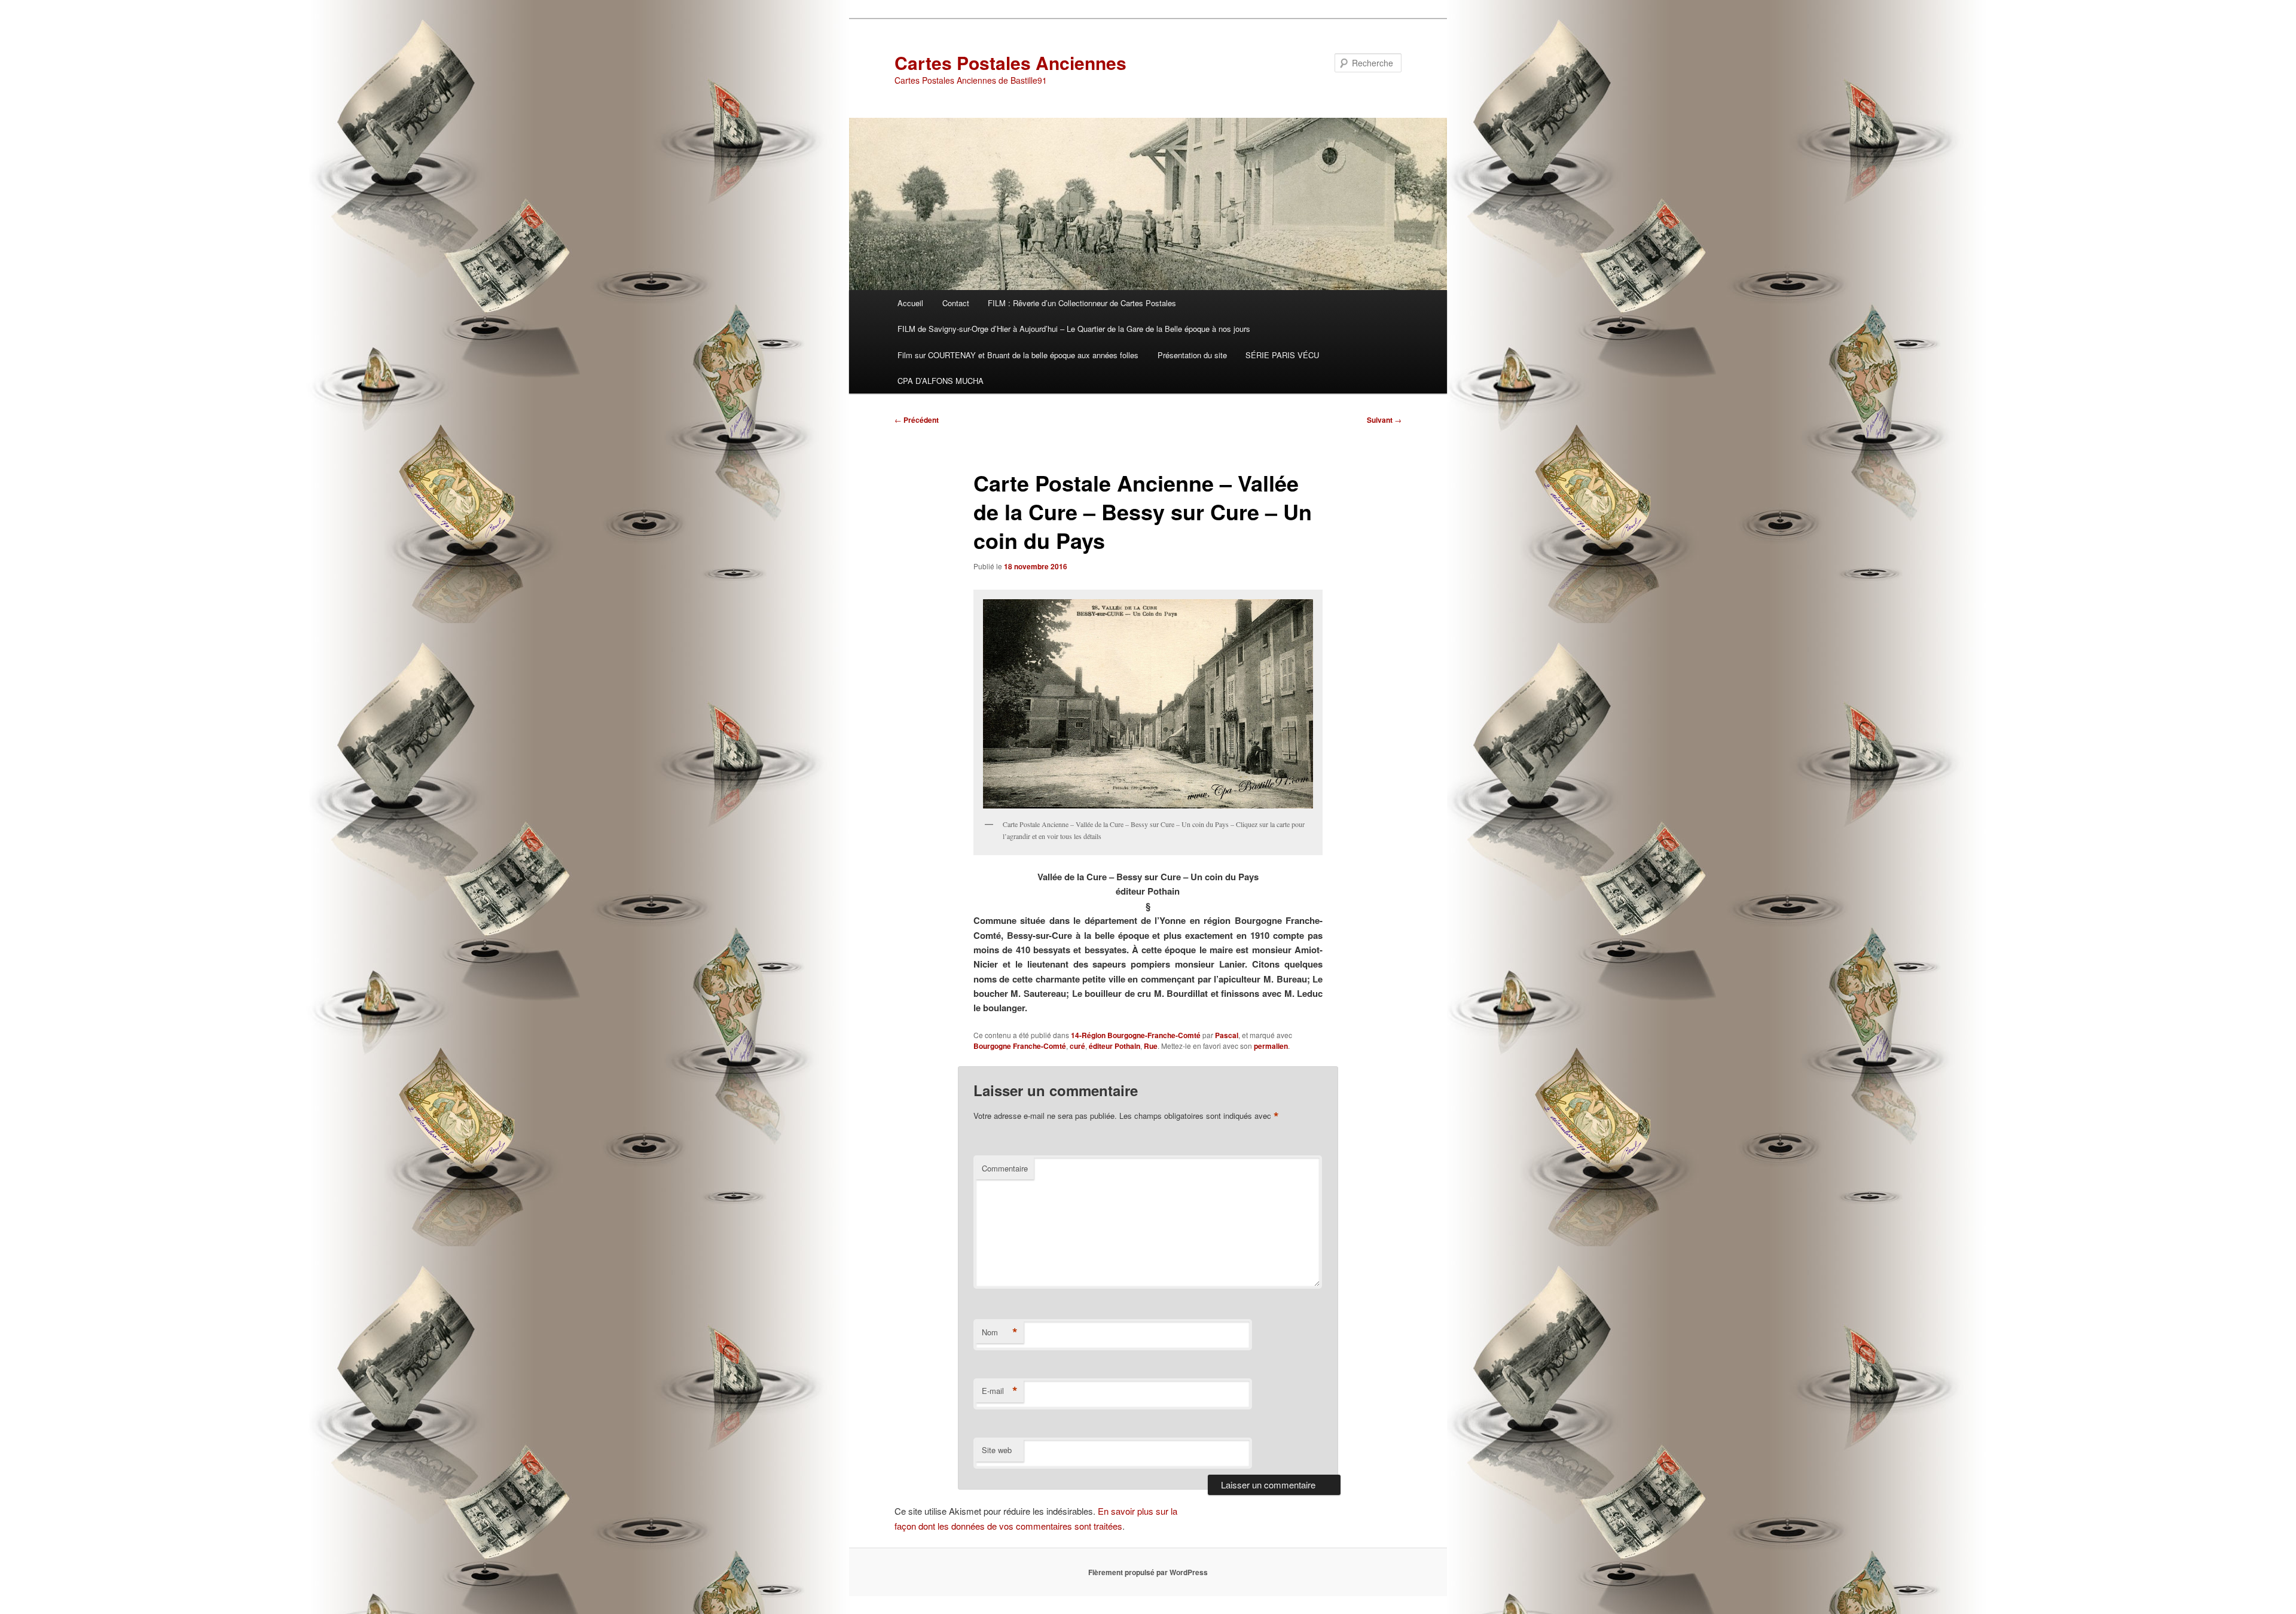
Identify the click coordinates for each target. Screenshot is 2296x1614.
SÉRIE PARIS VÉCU (1282, 355)
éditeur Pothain (1115, 1046)
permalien (1271, 1046)
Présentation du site (1192, 355)
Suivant (1384, 420)
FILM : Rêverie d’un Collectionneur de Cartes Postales (1082, 303)
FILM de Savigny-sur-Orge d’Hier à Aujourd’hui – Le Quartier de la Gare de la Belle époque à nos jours (1074, 329)
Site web (997, 1450)
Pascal (1227, 1035)
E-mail (1000, 1391)
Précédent (917, 420)
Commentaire (1005, 1168)
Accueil (910, 303)
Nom (1000, 1332)
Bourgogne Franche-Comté (1020, 1046)
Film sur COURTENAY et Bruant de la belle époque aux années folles (1018, 355)
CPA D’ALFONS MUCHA (941, 381)
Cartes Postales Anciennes (1010, 62)
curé (1077, 1046)
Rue (1151, 1046)
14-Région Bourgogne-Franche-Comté (1136, 1035)
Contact (956, 303)
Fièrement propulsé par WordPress (1148, 1572)
